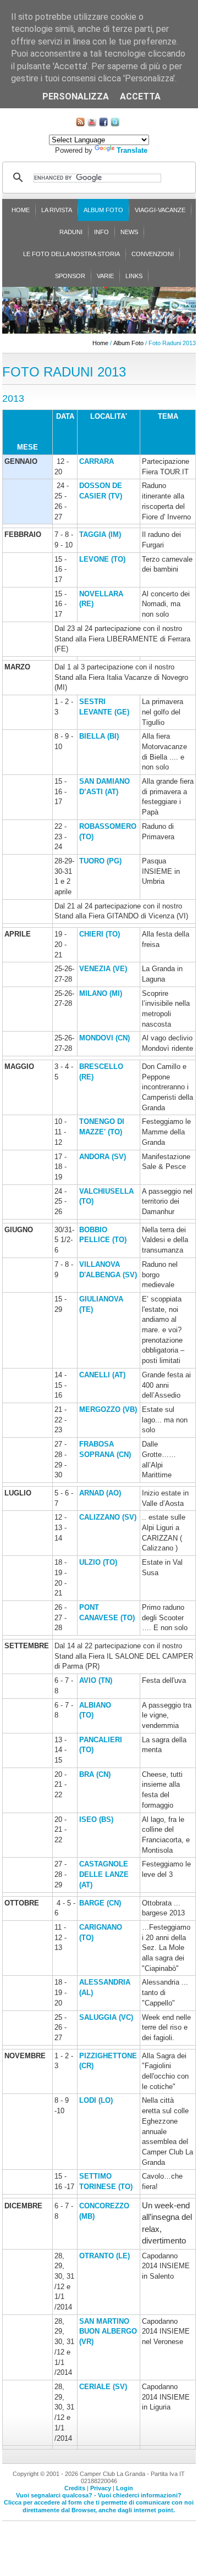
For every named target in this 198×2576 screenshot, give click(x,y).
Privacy (101, 2488)
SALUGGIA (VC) (106, 2017)
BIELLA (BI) (99, 736)
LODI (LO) (96, 2100)
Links (134, 276)
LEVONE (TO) (102, 559)
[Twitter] (115, 124)
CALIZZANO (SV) (108, 1517)
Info (101, 232)
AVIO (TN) (96, 1680)
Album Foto (103, 210)
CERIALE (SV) (103, 2387)
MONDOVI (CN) (105, 1038)
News (129, 232)
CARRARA (97, 461)
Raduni (71, 232)
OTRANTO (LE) (105, 2256)
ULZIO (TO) (98, 1562)
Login (125, 2488)
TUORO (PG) (100, 861)
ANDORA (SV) (103, 1157)
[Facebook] (103, 124)
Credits (75, 2488)
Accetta (140, 96)
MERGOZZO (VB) (108, 1409)
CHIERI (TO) (100, 934)
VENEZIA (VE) (103, 969)
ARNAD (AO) (100, 1493)
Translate (132, 150)
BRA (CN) (95, 1774)
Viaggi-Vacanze (160, 210)
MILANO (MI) (101, 993)
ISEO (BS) (96, 1819)
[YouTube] (92, 124)
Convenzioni (153, 254)
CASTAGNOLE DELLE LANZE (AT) (104, 1874)
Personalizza (76, 96)
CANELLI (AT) (102, 1375)
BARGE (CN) (100, 1903)
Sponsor (70, 276)
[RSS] (80, 124)
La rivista (57, 210)
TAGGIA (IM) (100, 534)
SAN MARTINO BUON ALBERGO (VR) (108, 2331)
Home (21, 210)
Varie (105, 276)
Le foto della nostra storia (71, 254)
